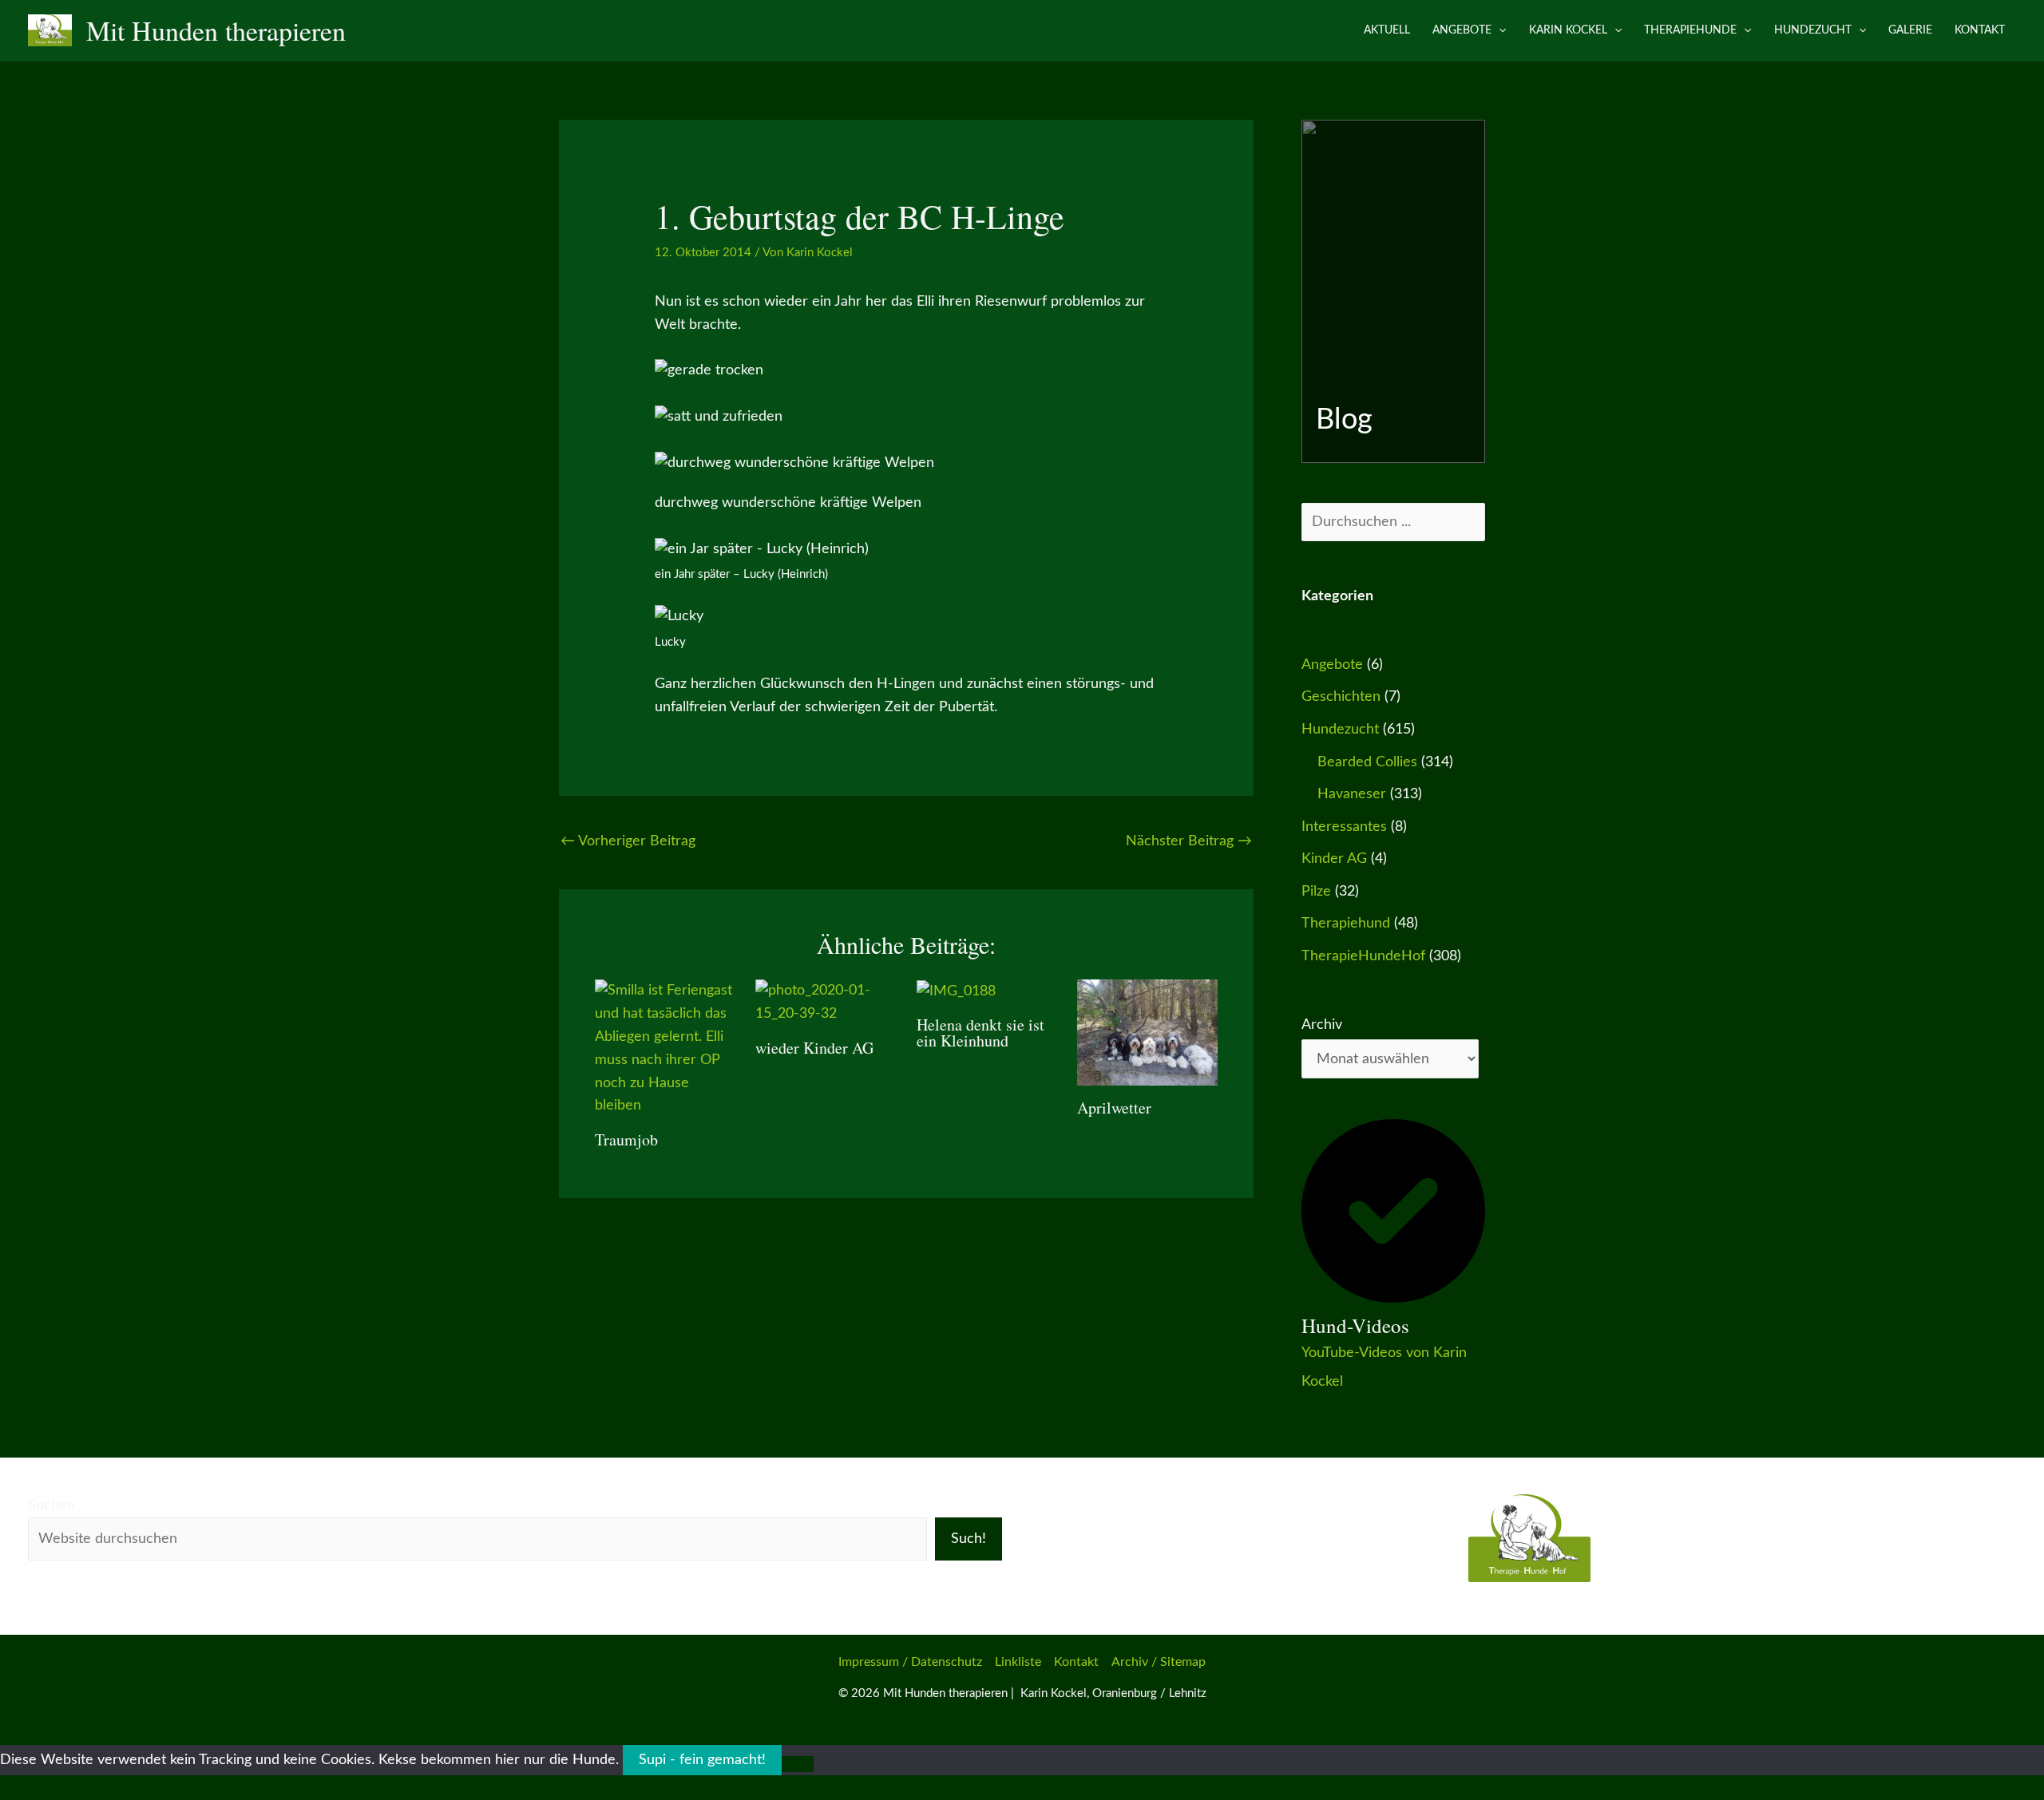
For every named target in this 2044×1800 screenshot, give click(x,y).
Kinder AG (1334, 859)
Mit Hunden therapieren (216, 30)
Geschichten (1341, 697)
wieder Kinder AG (814, 1048)
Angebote (1462, 30)
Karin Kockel (1568, 30)
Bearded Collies (1367, 762)
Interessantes (1344, 827)
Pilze (1316, 892)
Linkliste (1018, 1662)
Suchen (51, 1505)
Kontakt (1980, 30)
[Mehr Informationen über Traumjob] (665, 1048)
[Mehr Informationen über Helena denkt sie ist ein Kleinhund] (956, 991)
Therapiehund (1346, 924)
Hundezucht (1813, 30)
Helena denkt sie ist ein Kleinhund (980, 1033)
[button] (1499, 30)
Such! (969, 1539)
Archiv (1322, 1025)
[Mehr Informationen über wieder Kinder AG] (826, 1003)
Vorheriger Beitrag (628, 841)
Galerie (1910, 30)
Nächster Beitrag (1189, 841)
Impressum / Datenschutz (910, 1662)
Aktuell (1387, 30)
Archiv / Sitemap (1159, 1662)
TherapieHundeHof (1363, 956)
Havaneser (1352, 794)
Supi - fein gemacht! (702, 1760)
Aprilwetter (1114, 1108)
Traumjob (626, 1139)
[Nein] (798, 1764)
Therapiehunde (1690, 30)
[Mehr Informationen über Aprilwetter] (1147, 1032)
